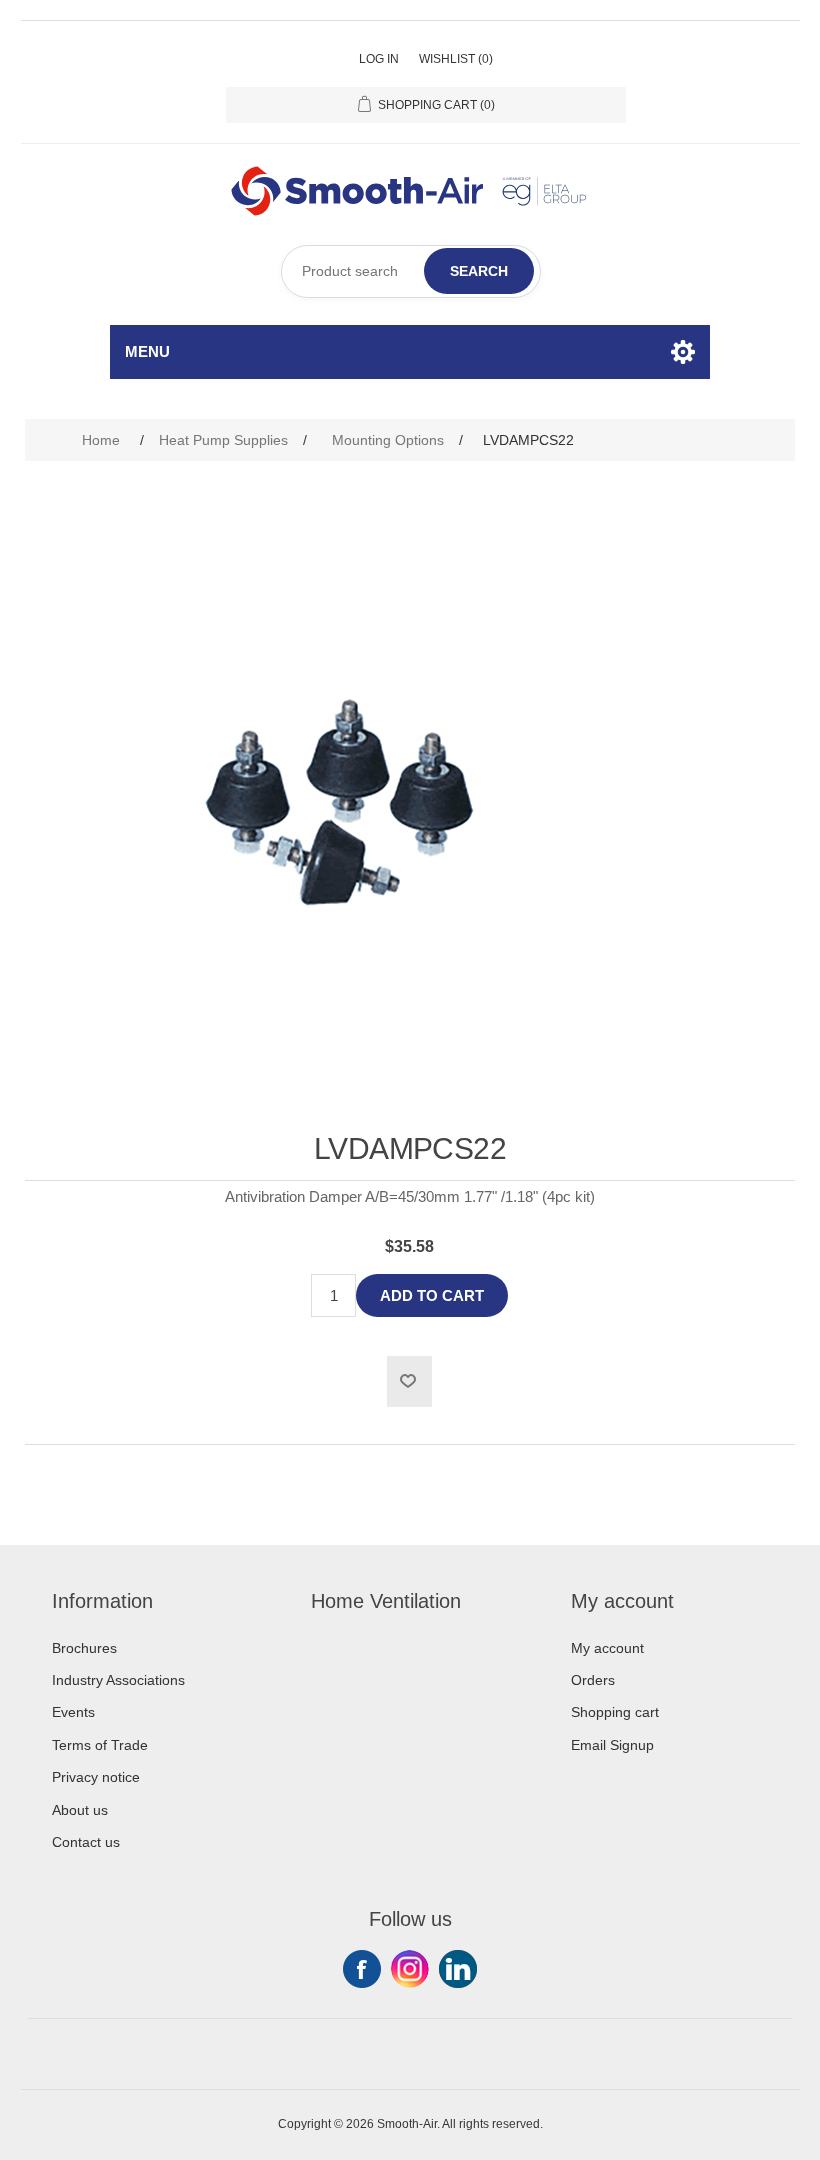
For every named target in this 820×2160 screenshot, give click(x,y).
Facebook (362, 1969)
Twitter (410, 1969)
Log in (379, 59)
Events (73, 1712)
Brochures (84, 1648)
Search (479, 271)
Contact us (86, 1842)
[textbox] (411, 271)
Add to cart (432, 1295)
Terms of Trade (100, 1745)
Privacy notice (96, 1777)
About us (80, 1810)
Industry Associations (118, 1680)
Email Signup (612, 1745)
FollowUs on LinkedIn (458, 1969)
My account (607, 1648)
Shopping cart (615, 1712)
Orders (593, 1680)
